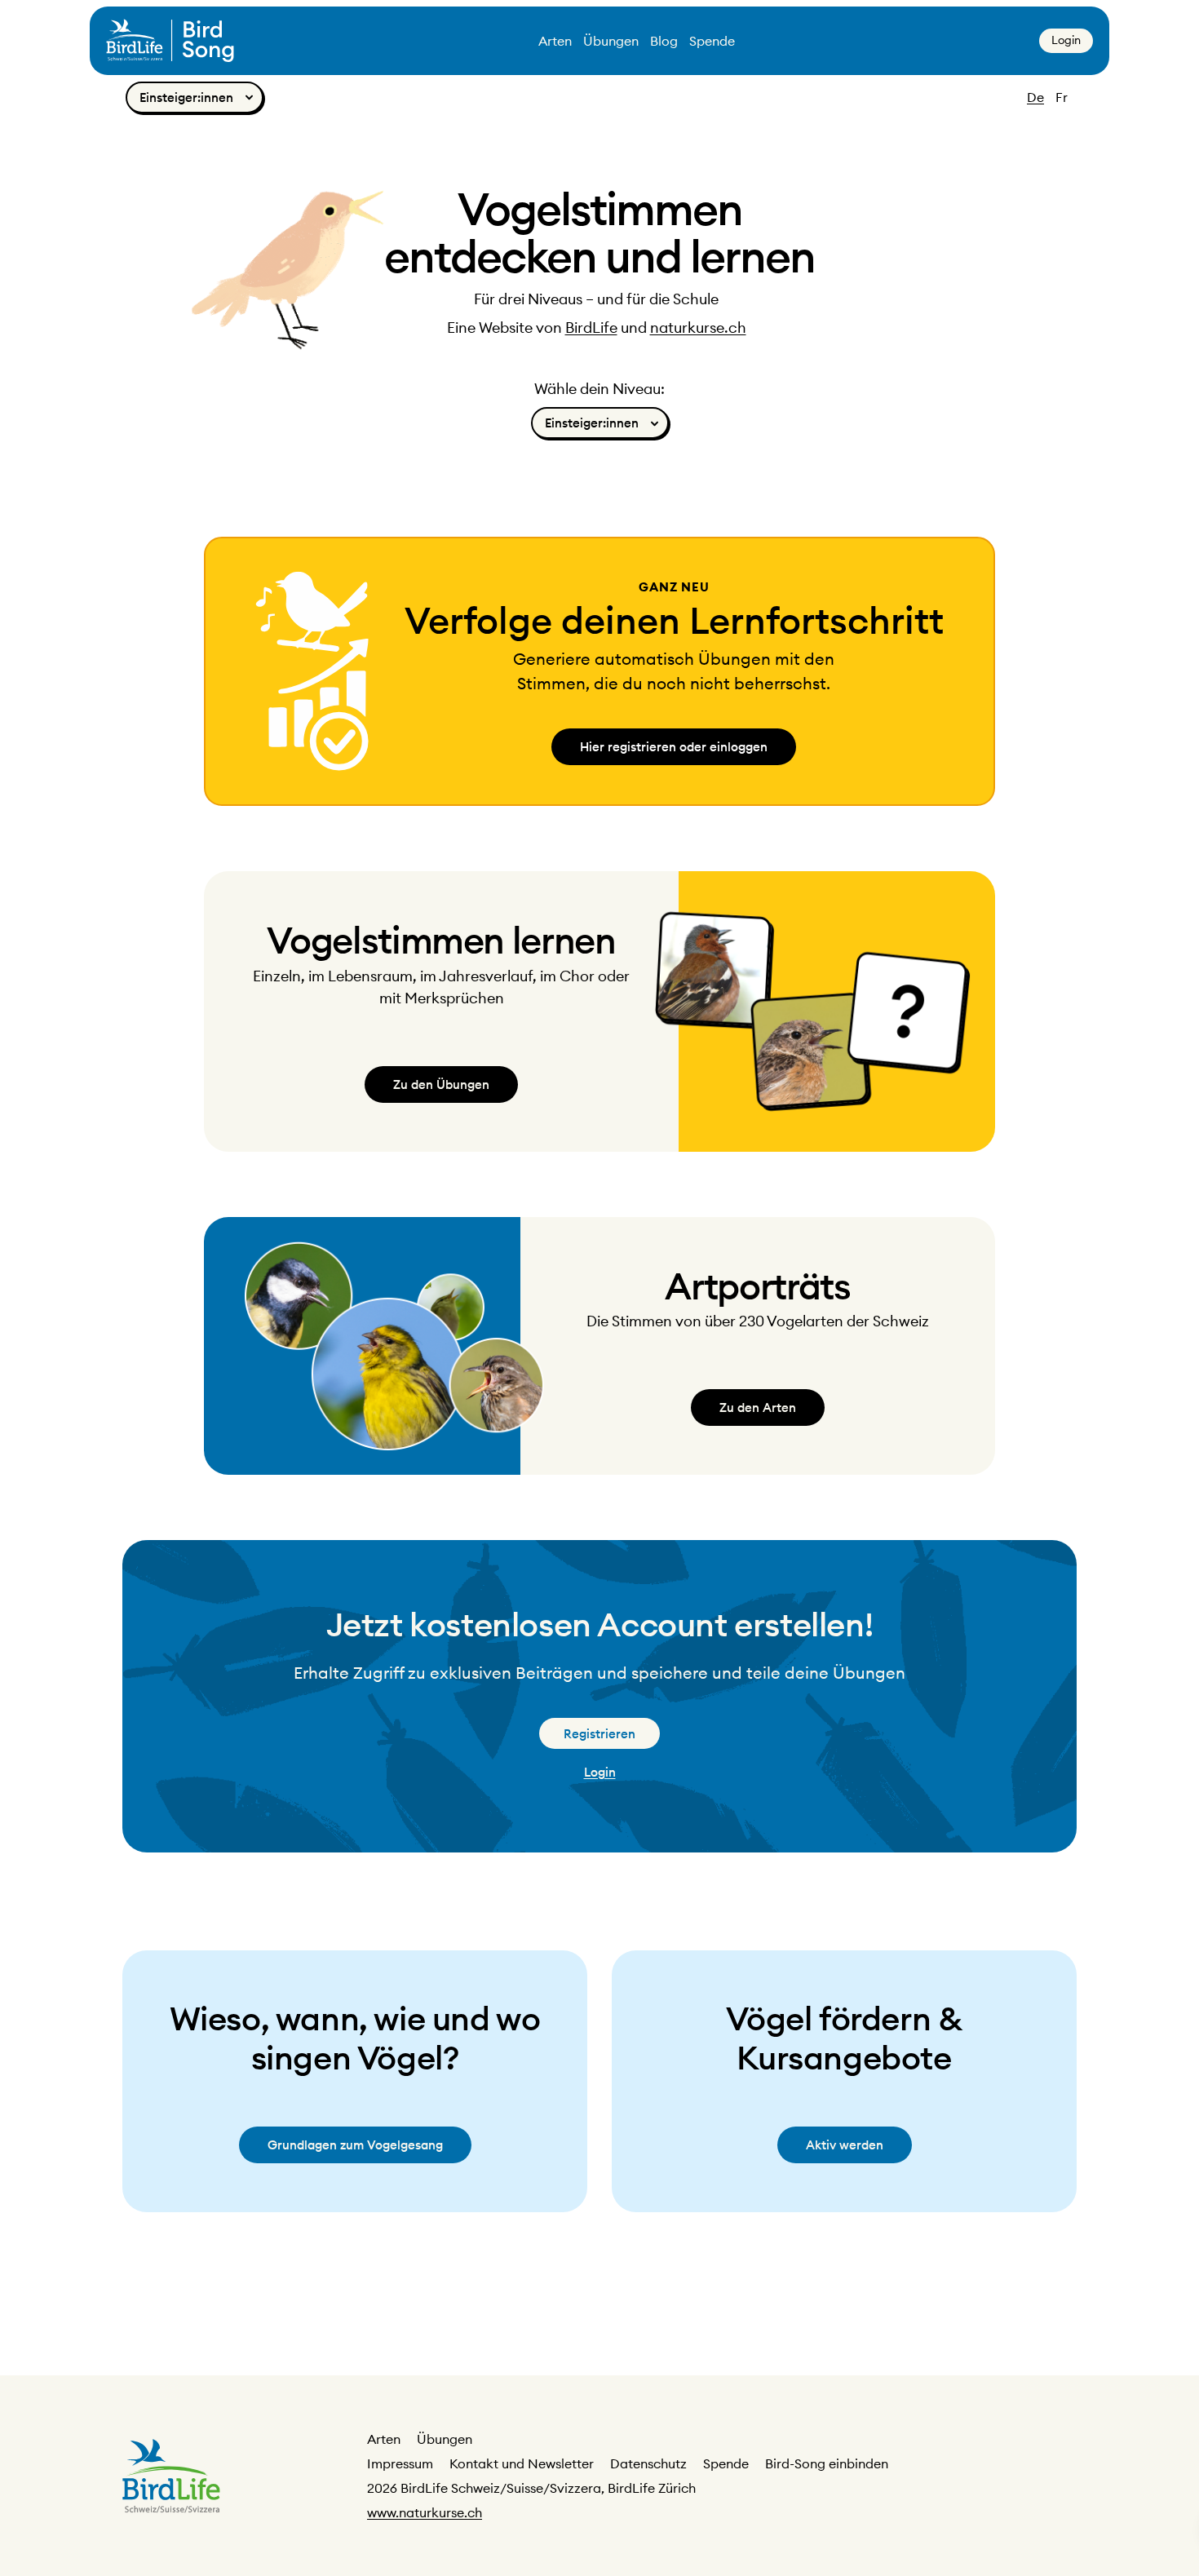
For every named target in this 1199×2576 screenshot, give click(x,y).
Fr (1062, 97)
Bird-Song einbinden (827, 2463)
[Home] (170, 41)
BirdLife (591, 328)
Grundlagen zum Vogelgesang (355, 2145)
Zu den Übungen (441, 1084)
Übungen (611, 41)
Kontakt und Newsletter (522, 2463)
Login (1066, 40)
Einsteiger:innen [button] (186, 97)
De (1035, 97)
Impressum (400, 2463)
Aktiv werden (845, 2145)
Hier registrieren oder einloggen (674, 747)
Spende (712, 41)
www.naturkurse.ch (425, 2512)
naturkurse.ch (698, 328)
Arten (555, 41)
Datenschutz (648, 2463)
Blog (664, 41)
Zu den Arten (758, 1408)
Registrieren (599, 1734)
